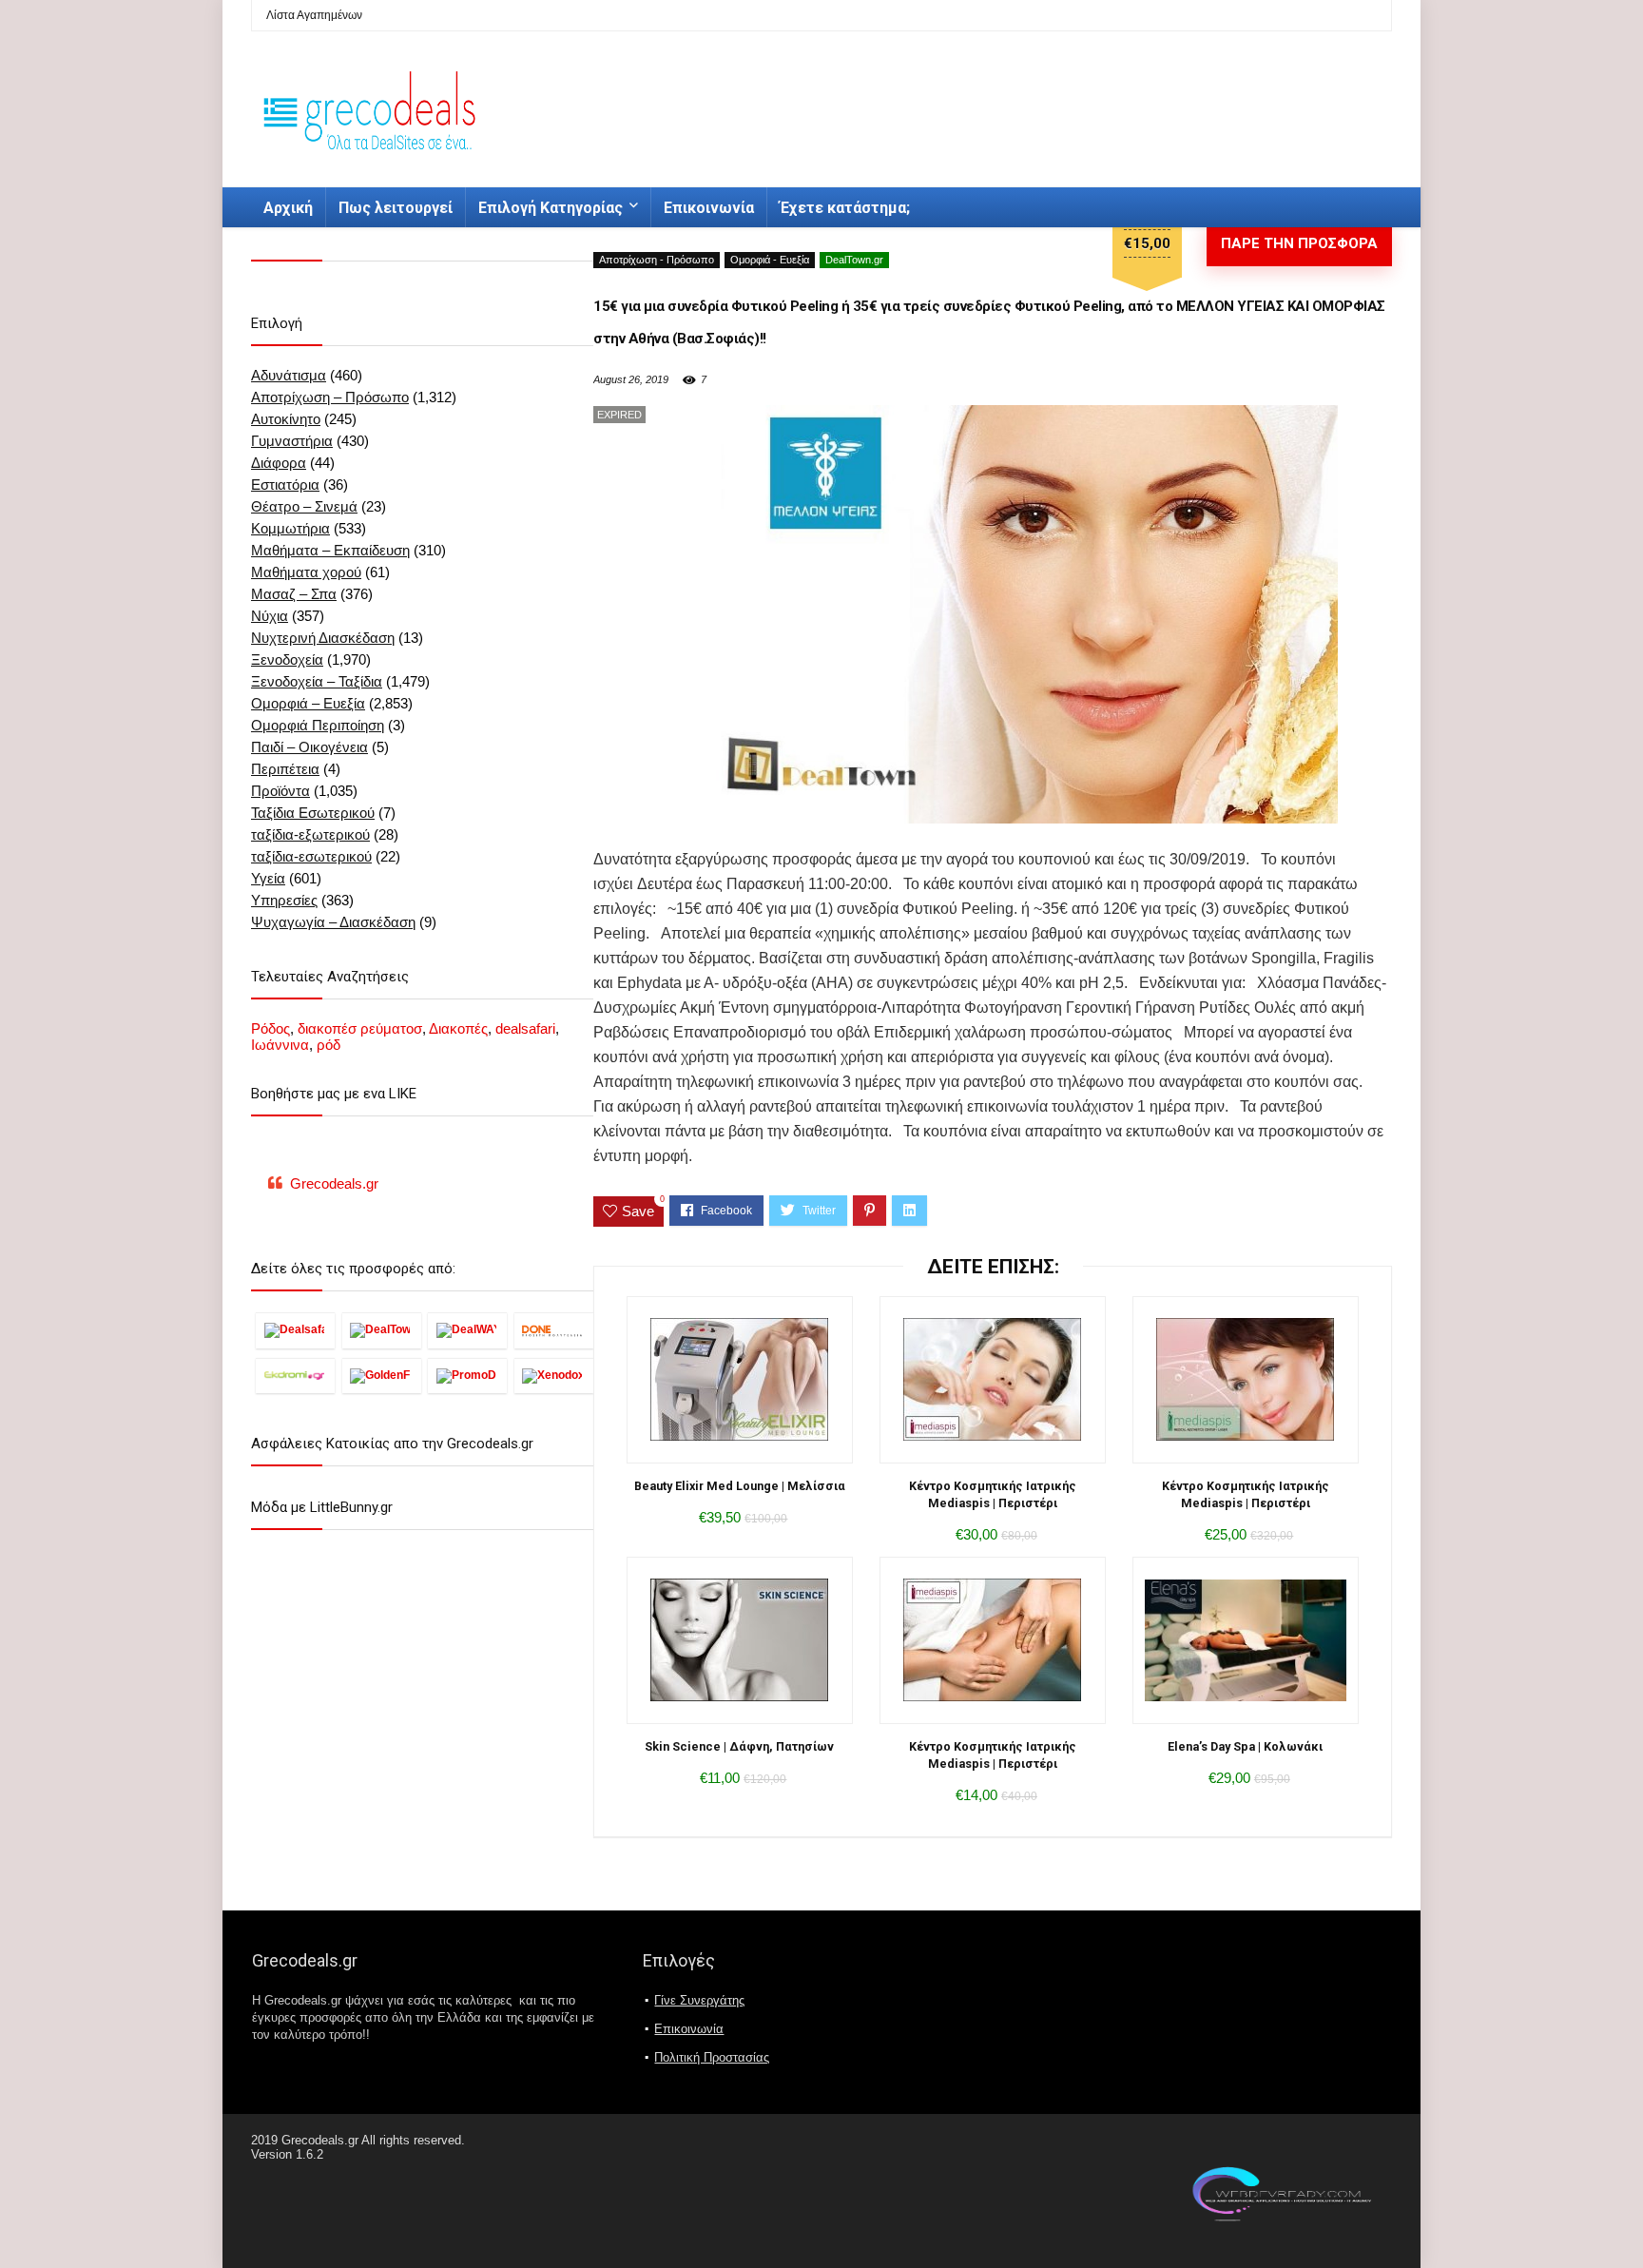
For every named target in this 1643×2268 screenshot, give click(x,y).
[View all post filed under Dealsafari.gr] (295, 1330)
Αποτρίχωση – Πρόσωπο (330, 397)
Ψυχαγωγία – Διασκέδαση (333, 922)
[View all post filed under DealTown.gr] (382, 1330)
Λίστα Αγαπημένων (314, 15)
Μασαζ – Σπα (294, 594)
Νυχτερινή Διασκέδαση (323, 638)
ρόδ (329, 1045)
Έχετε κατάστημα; (845, 208)
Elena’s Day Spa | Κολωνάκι (1245, 1746)
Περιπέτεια (285, 769)
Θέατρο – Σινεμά (304, 506)
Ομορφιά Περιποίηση (318, 725)
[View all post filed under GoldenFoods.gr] (382, 1376)
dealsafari (525, 1028)
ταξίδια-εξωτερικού (310, 834)
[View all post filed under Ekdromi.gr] (295, 1376)
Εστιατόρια (285, 485)
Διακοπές (458, 1028)
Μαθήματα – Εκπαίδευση (330, 550)
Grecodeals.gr (334, 1183)
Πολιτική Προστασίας (712, 2057)
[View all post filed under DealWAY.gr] (467, 1330)
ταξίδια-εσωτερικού (311, 856)
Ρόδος (271, 1028)
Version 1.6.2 (287, 2154)
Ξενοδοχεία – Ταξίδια (317, 681)
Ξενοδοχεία (287, 659)
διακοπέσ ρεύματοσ (360, 1028)
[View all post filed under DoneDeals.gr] (554, 1330)
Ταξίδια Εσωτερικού (313, 813)
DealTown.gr (854, 260)
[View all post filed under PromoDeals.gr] (467, 1376)
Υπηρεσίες (284, 900)
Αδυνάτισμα (289, 375)
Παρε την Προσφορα (1299, 243)
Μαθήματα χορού (306, 572)
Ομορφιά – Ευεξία (308, 703)
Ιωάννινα (280, 1045)
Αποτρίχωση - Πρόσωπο (657, 260)
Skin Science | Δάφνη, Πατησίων (739, 1746)
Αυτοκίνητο (286, 419)
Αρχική (288, 208)
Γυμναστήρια (292, 441)
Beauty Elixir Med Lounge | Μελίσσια (740, 1486)
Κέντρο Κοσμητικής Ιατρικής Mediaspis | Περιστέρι (993, 1494)
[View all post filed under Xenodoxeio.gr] (554, 1376)
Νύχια (270, 616)
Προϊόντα (280, 791)
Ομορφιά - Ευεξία (770, 260)
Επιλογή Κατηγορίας (551, 208)
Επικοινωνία (709, 208)
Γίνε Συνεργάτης (699, 2000)
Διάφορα (279, 463)
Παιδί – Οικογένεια (309, 747)
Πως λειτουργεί (396, 208)
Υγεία (268, 878)
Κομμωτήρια (290, 528)
